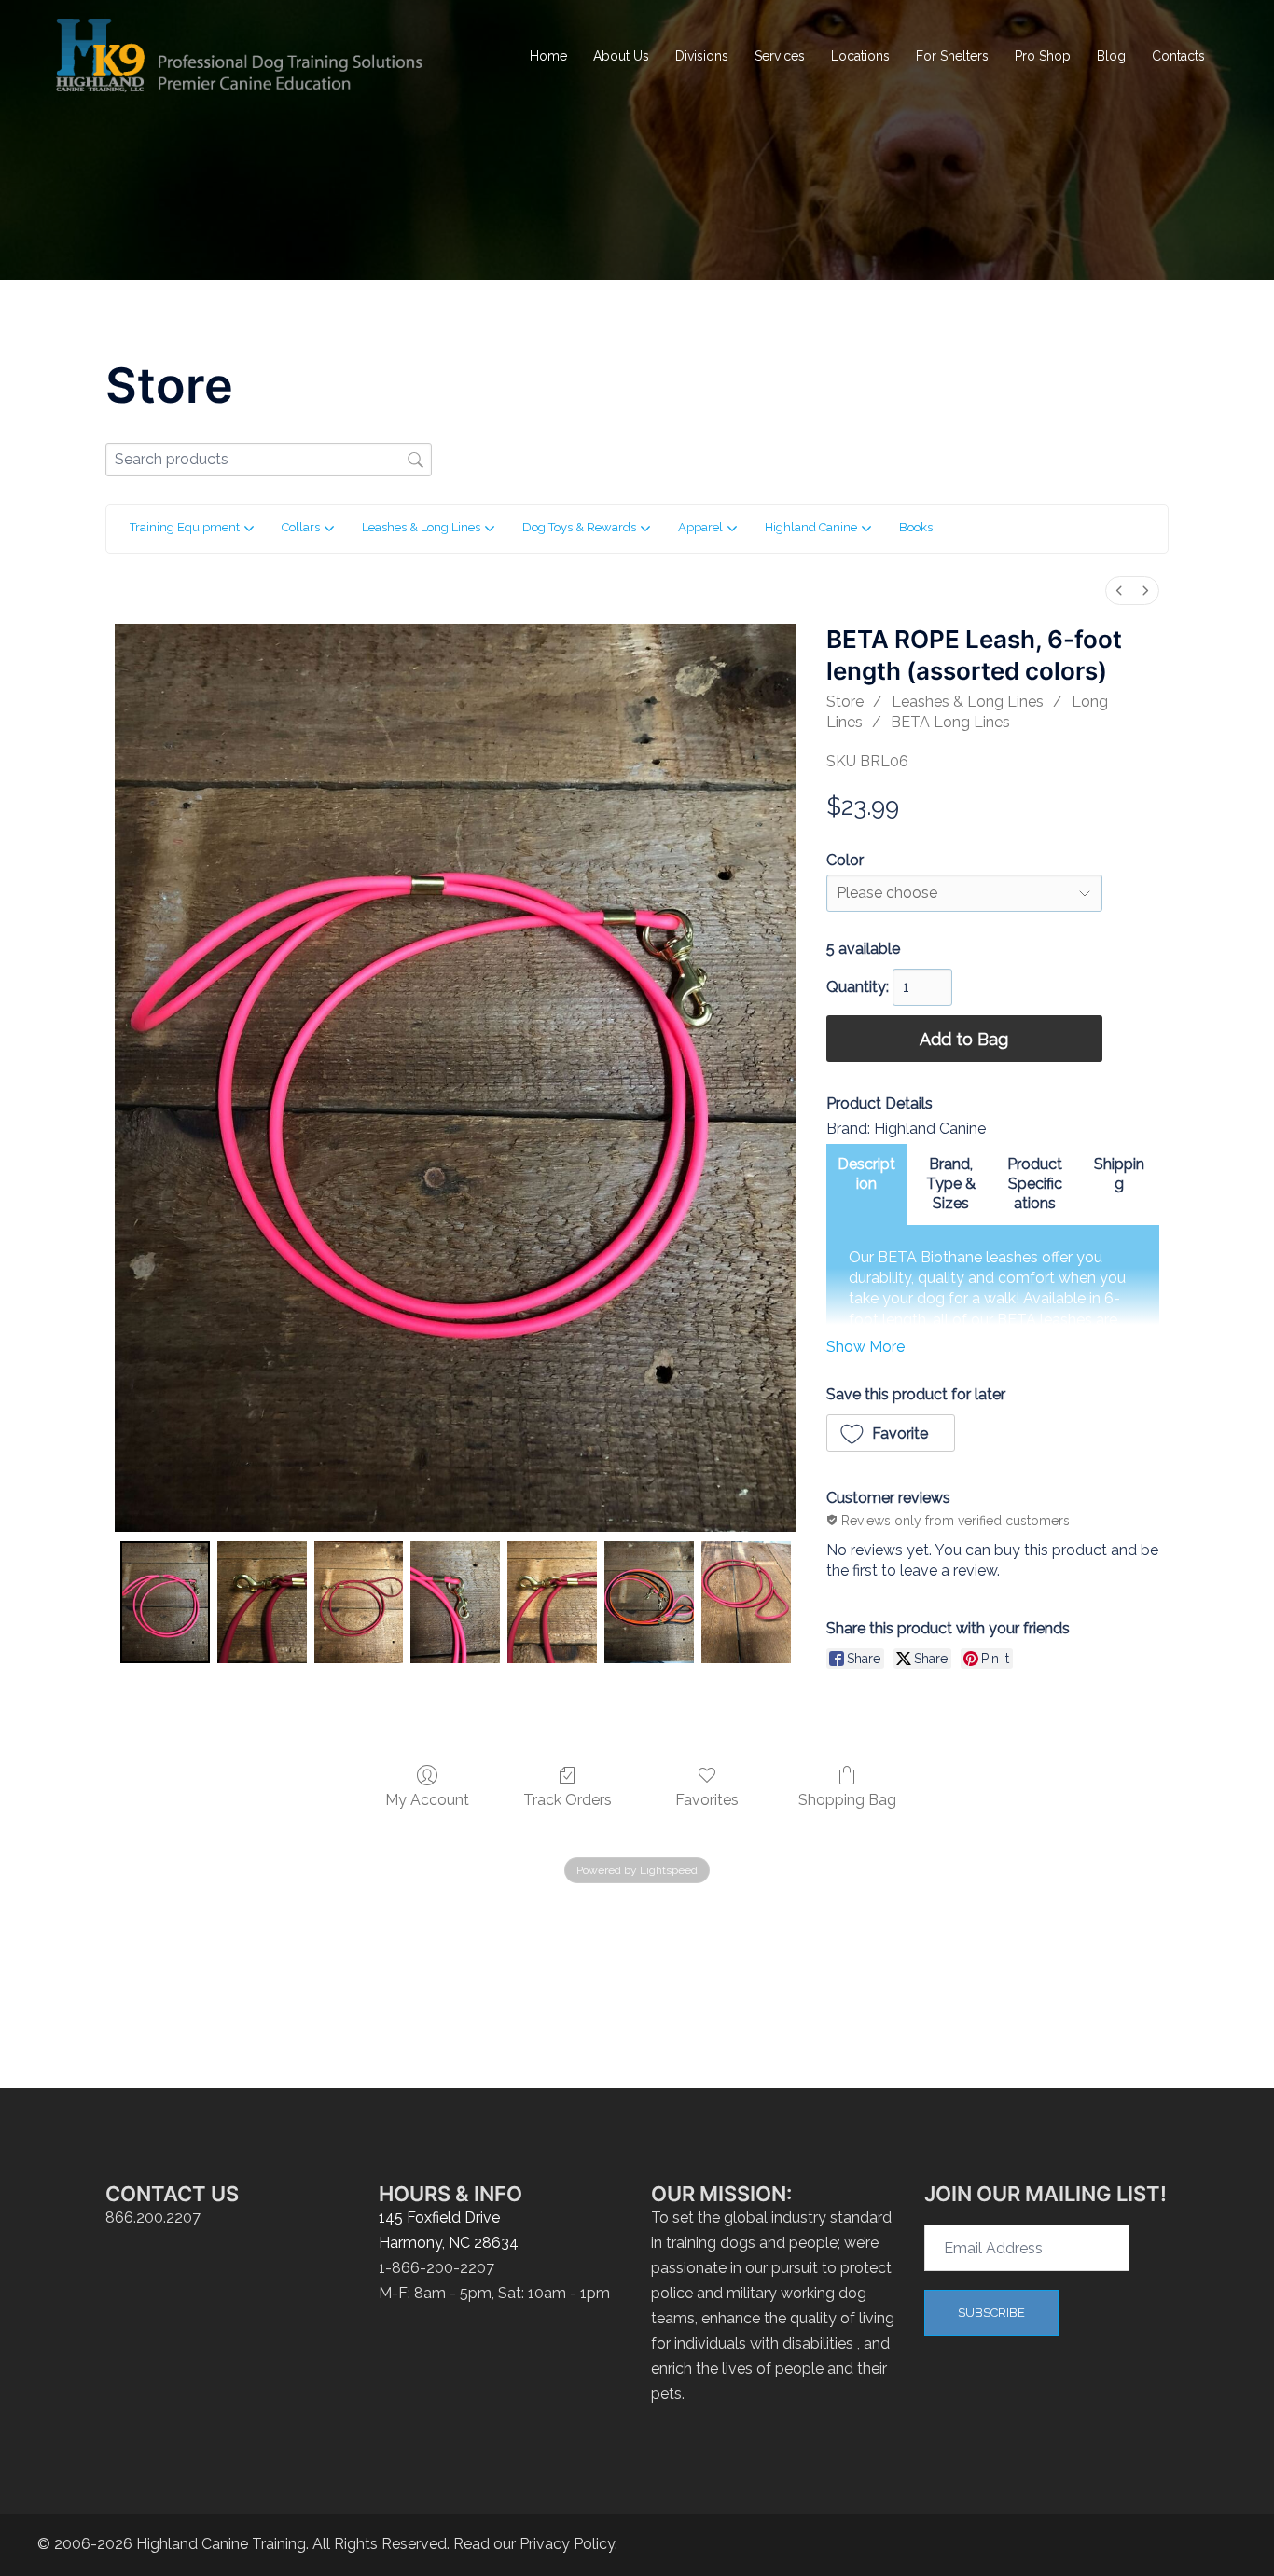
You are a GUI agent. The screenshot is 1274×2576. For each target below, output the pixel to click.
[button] (891, 1433)
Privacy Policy (567, 2544)
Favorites (707, 1800)
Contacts (1178, 56)
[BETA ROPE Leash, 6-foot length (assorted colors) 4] (552, 1602)
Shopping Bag (847, 1800)
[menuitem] (1119, 591)
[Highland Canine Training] (240, 55)
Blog (1111, 56)
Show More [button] (865, 1347)
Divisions (702, 56)
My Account (427, 1800)
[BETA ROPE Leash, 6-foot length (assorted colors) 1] (262, 1602)
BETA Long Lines (950, 722)
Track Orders (568, 1800)
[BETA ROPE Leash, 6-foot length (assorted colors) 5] (649, 1602)
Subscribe (991, 2313)
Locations (860, 56)
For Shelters (952, 56)
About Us (621, 56)
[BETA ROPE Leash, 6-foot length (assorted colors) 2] (359, 1602)
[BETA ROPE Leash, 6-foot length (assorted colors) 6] (746, 1602)
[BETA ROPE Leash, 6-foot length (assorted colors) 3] (455, 1602)
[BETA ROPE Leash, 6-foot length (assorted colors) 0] (165, 1602)
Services (780, 56)
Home (548, 56)
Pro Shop (1043, 56)
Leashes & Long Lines (968, 702)
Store (845, 702)
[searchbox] (269, 459)
